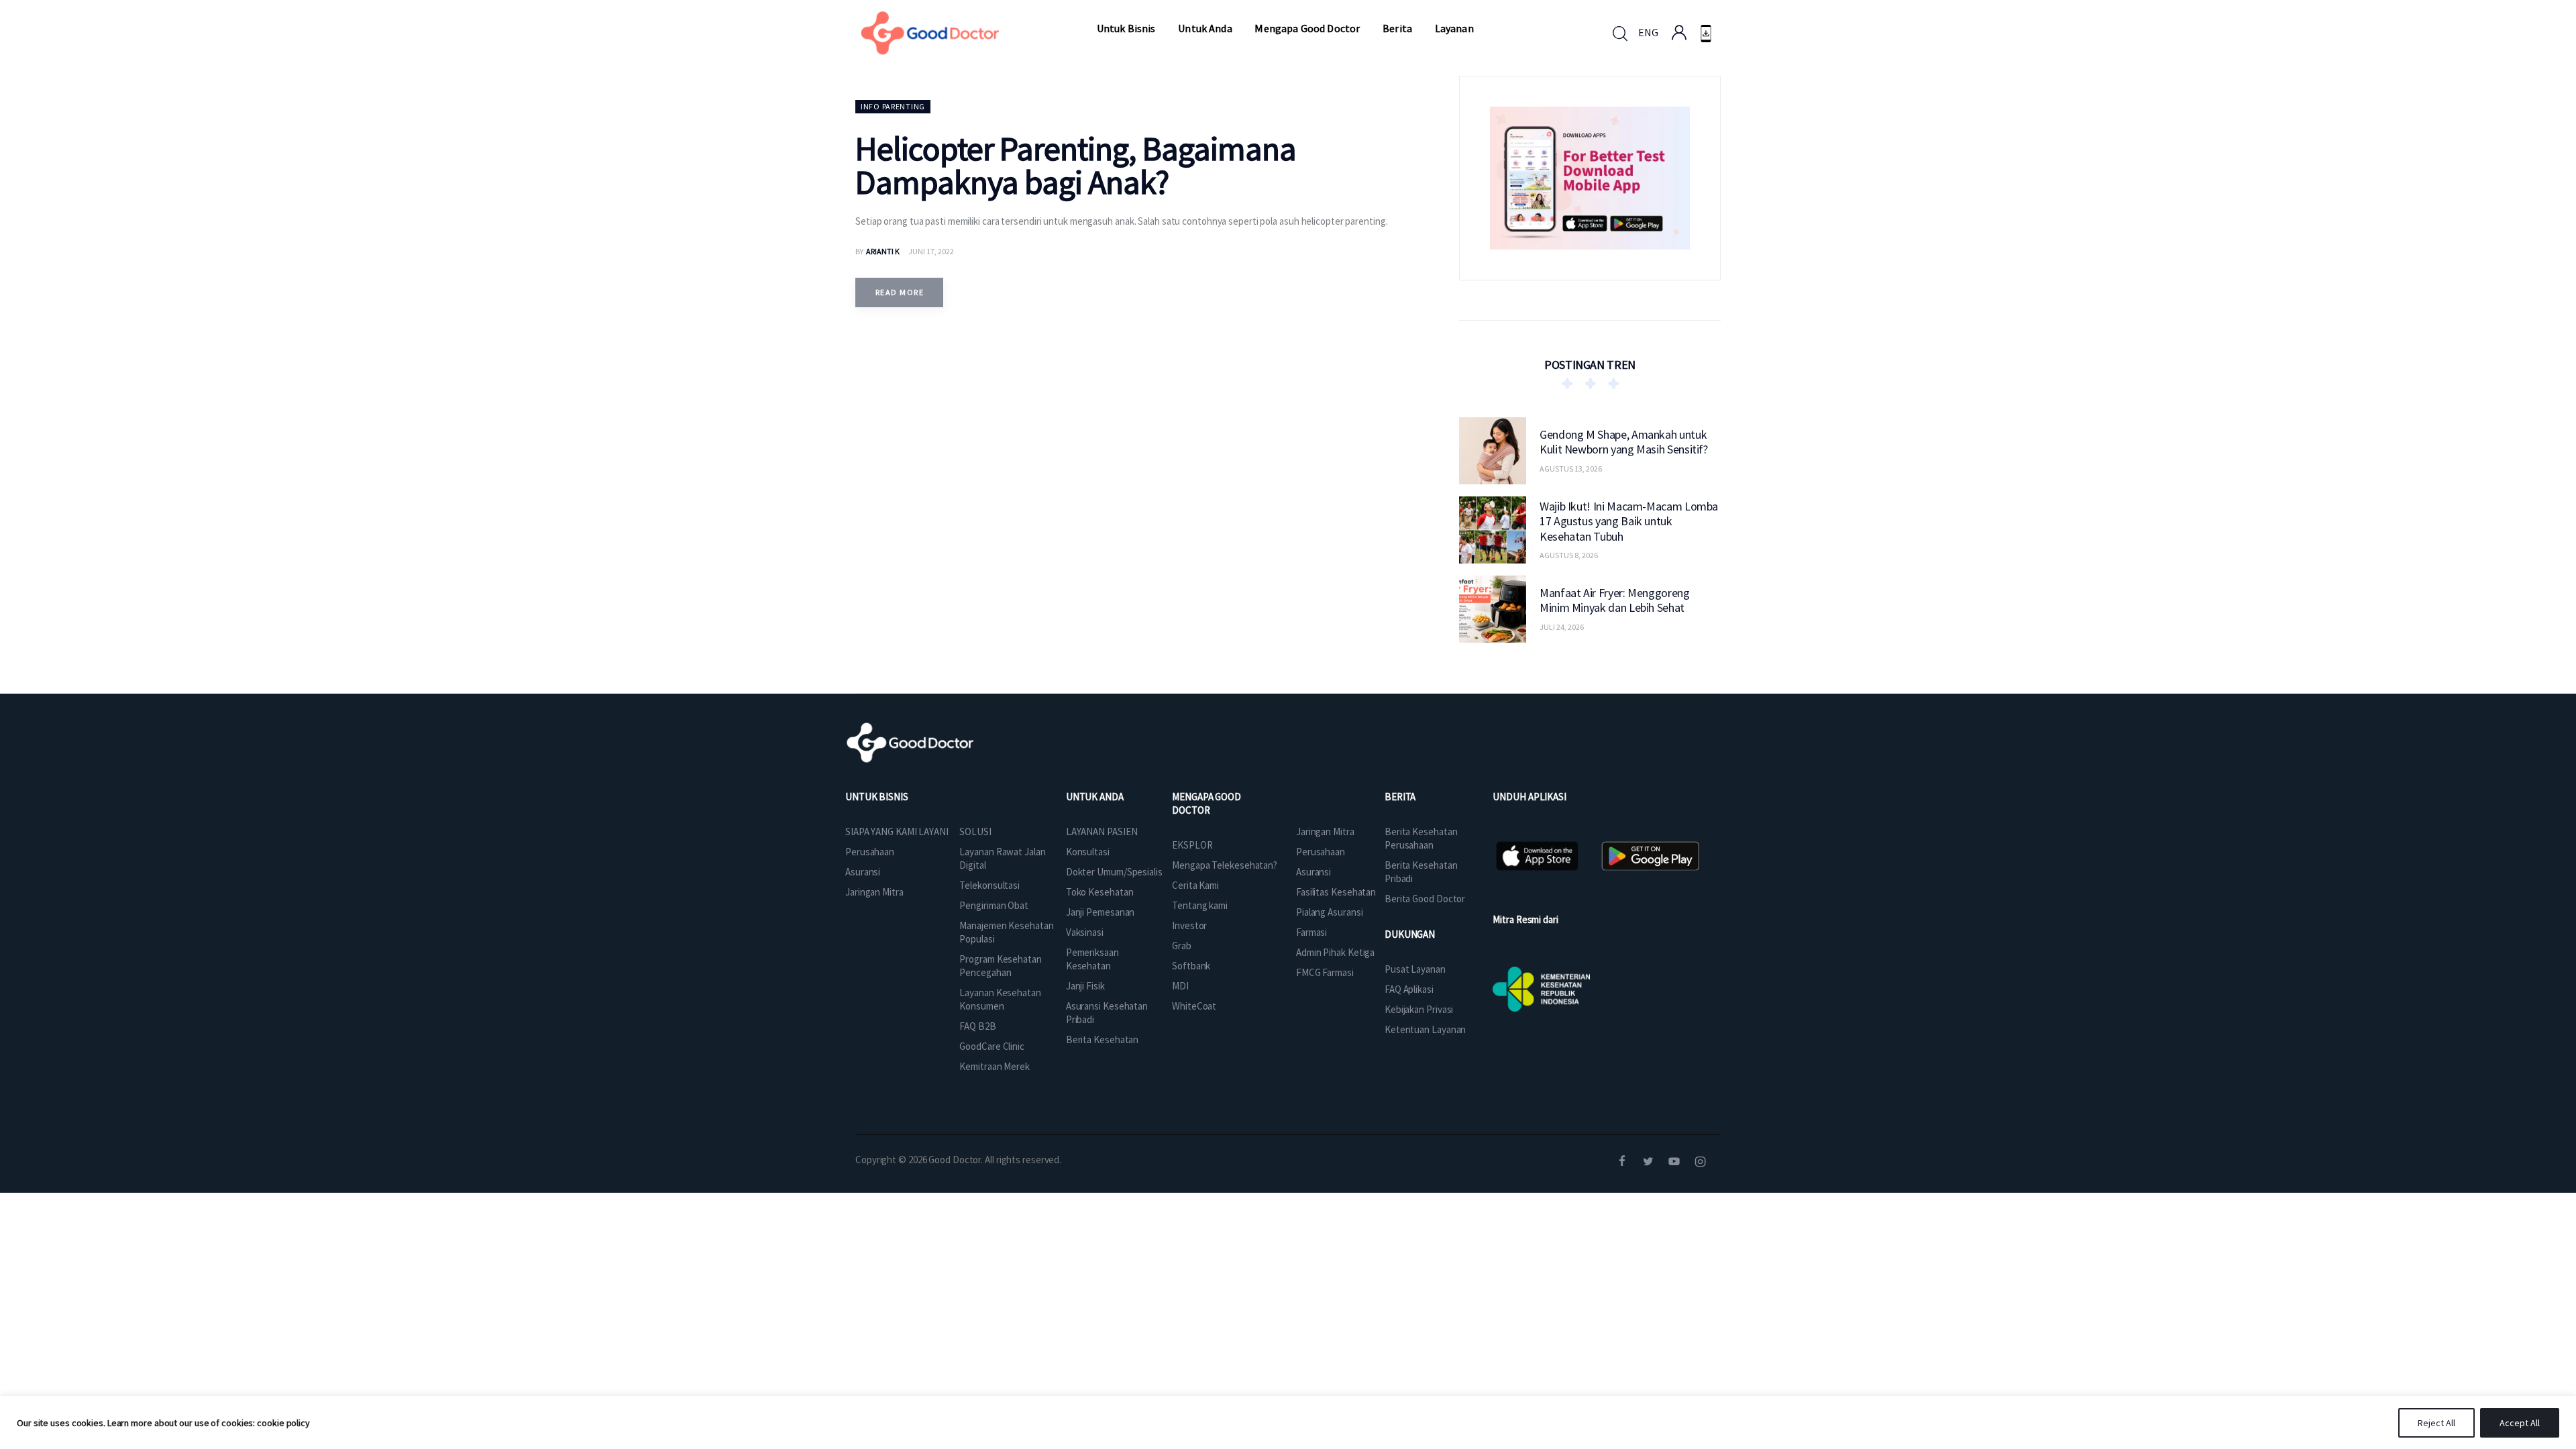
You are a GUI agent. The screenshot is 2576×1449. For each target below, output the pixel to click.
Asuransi (863, 872)
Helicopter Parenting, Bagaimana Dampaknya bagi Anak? (1076, 165)
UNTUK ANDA (1095, 797)
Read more (900, 292)
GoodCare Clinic (992, 1046)
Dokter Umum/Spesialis (1114, 872)
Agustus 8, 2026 (1569, 555)
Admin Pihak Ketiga (1335, 952)
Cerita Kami (1195, 885)
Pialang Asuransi (1329, 912)
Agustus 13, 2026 (1571, 469)
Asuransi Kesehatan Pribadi (1107, 1013)
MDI (1180, 986)
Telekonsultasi (989, 885)
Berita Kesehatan (1102, 1039)
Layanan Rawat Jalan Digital (1002, 858)
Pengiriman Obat (994, 905)
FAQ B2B (977, 1026)
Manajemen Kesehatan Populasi (1006, 932)
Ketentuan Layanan (1425, 1029)
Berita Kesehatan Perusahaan (1421, 838)
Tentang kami (1200, 905)
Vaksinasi (1085, 932)
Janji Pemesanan (1101, 912)
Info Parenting (893, 106)
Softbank (1191, 966)
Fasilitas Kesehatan (1336, 892)
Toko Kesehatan (1100, 892)
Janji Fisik (1085, 986)
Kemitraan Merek (995, 1066)
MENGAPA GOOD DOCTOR (1206, 803)
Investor (1189, 925)
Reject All (2436, 1423)
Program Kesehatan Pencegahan (1000, 966)
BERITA (1400, 797)
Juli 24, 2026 (1562, 627)
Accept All (2520, 1423)
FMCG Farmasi (1325, 972)
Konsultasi (1088, 852)
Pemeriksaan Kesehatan (1092, 959)
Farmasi (1311, 932)
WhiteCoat (1194, 1006)
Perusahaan (870, 852)
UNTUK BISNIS (877, 797)
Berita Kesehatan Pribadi (1421, 872)
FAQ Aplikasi (1409, 989)
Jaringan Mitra (874, 892)
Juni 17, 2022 (931, 251)
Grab (1182, 946)
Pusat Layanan (1415, 969)
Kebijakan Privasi (1419, 1009)
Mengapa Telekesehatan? (1225, 865)
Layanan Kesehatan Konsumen (1000, 999)
